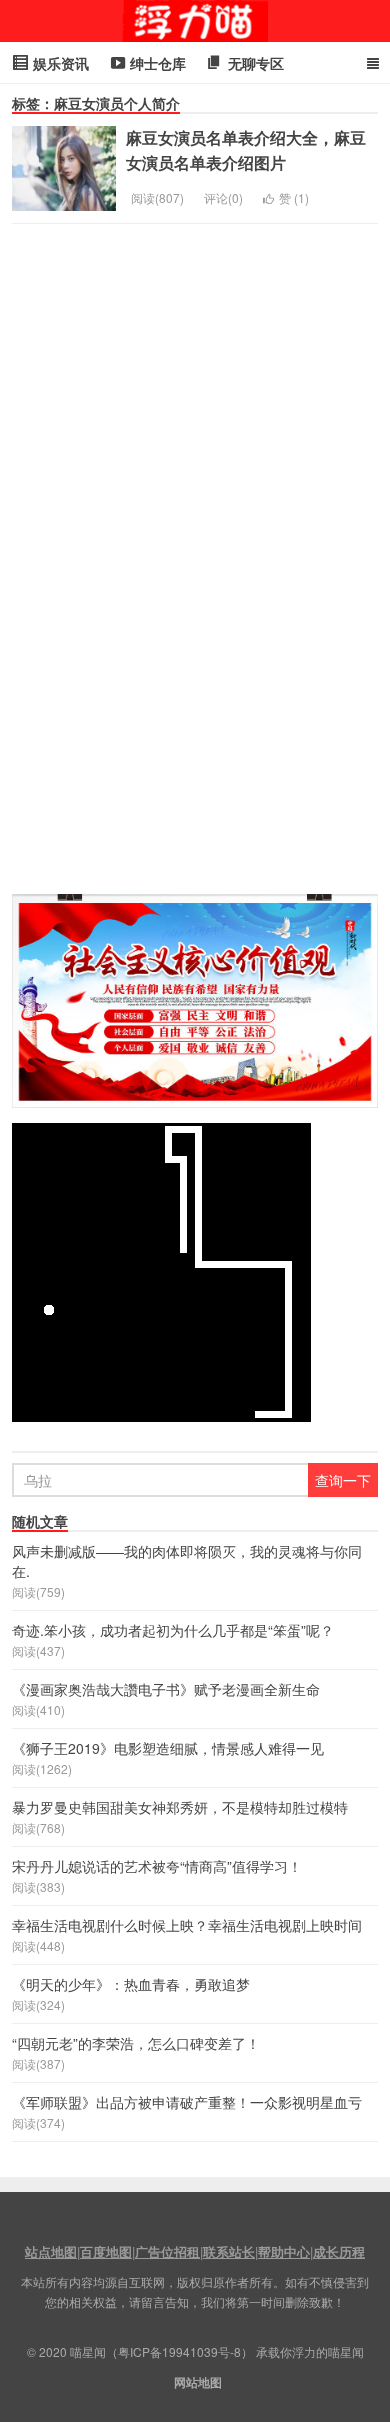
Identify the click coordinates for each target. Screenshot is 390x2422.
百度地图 (106, 2251)
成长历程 (339, 2251)
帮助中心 (284, 2251)
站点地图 (51, 2251)
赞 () (294, 197)
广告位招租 (167, 2251)
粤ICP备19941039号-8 (179, 2351)
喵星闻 (195, 21)
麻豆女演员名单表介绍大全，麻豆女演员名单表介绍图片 (246, 150)
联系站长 (229, 2251)
